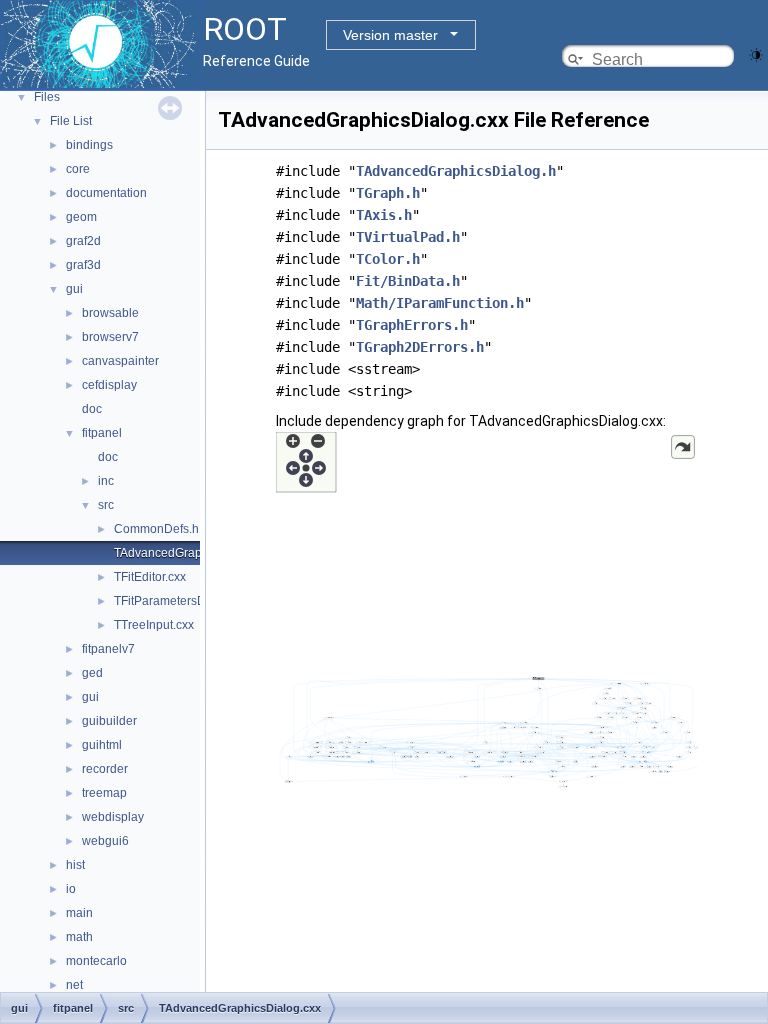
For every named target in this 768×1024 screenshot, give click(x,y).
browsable (110, 313)
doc (92, 409)
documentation (106, 193)
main (79, 913)
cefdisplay (109, 385)
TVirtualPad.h (408, 237)
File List (71, 121)
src (106, 505)
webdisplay (113, 817)
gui (74, 289)
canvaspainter (120, 361)
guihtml (102, 745)
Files (47, 97)
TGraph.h (388, 193)
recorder (105, 769)
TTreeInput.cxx (154, 625)
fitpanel (102, 433)
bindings (89, 145)
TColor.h (388, 259)
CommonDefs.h (156, 529)
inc (106, 481)
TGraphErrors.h (412, 325)
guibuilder (109, 721)
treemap (104, 793)
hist (75, 865)
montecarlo (96, 961)
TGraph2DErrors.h (420, 347)
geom (81, 217)
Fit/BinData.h (408, 281)
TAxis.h (384, 215)
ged (92, 673)
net (74, 985)
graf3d (83, 265)
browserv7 (110, 337)
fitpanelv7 (108, 649)
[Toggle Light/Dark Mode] (756, 53)
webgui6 (105, 841)
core (78, 169)
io (71, 889)
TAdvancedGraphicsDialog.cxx (197, 553)
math (79, 937)
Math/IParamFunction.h (440, 303)
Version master (390, 35)
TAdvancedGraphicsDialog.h (456, 171)
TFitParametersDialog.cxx (184, 601)
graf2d (83, 241)
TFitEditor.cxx (150, 577)
